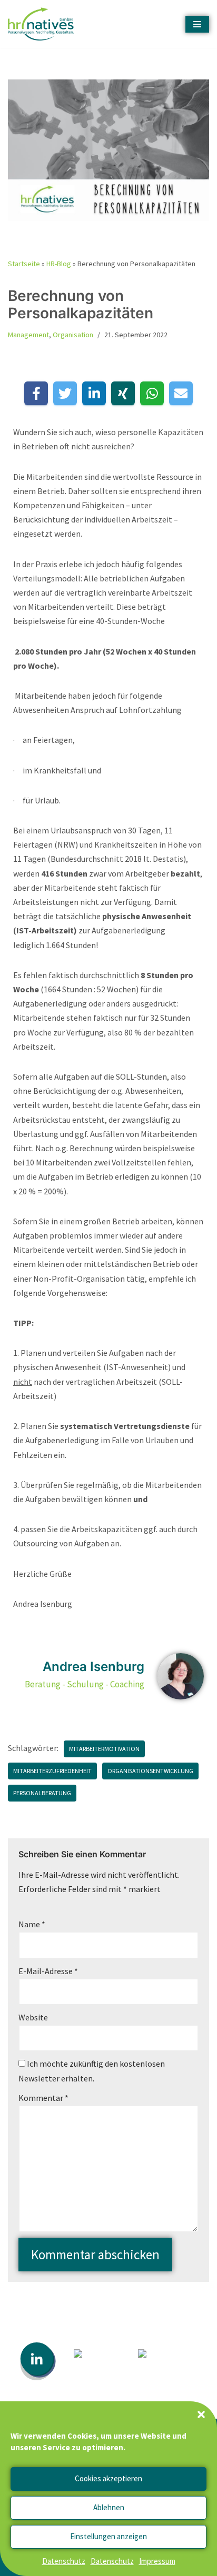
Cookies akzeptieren (108, 2478)
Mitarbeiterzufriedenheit (52, 1771)
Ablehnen (109, 2507)
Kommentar (43, 2098)
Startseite (24, 264)
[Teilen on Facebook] (36, 393)
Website (33, 2017)
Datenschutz (64, 2561)
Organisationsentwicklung (150, 1771)
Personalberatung (42, 1793)
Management (28, 335)
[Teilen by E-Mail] (181, 393)
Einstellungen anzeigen (108, 2536)
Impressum (157, 2561)
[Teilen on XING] (123, 393)
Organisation (73, 335)
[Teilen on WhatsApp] (152, 393)
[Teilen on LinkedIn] (94, 393)
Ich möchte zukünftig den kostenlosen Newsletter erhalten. (92, 2071)
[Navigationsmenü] (197, 24)
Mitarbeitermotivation (104, 1749)
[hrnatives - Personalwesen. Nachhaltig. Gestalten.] (43, 24)
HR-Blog (59, 264)
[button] (201, 2414)
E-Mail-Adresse (48, 1971)
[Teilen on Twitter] (65, 393)
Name (32, 1924)
